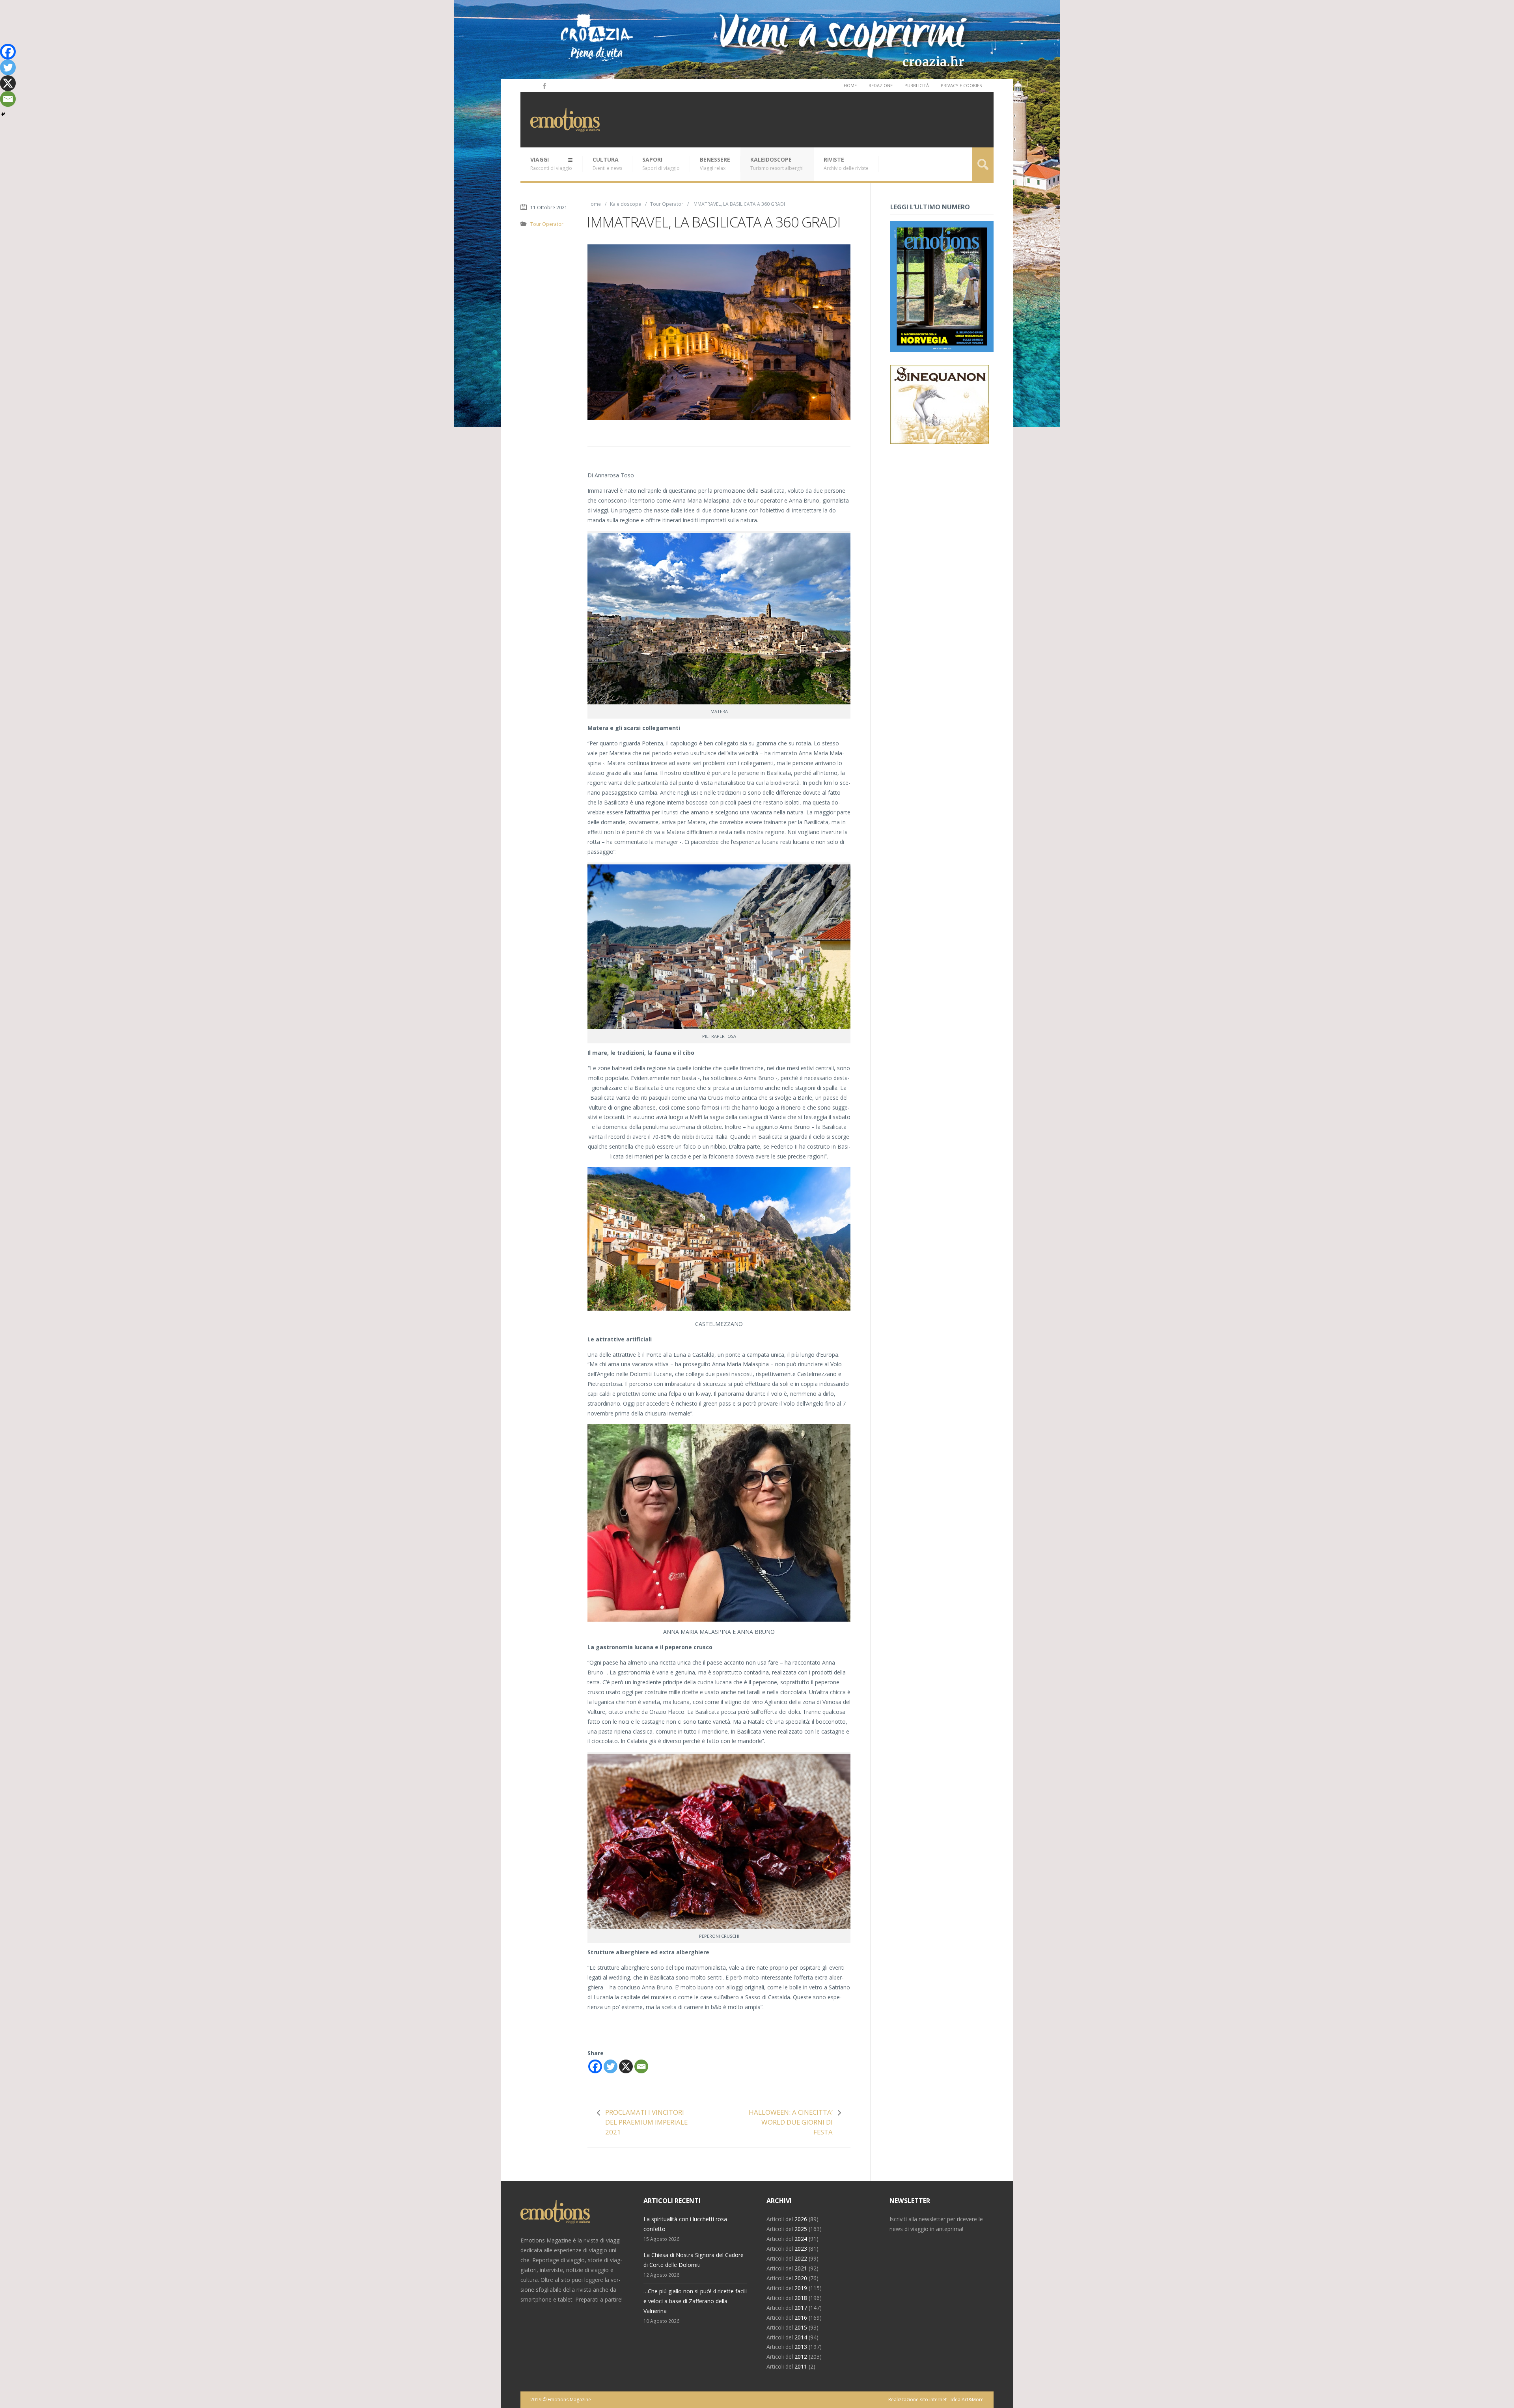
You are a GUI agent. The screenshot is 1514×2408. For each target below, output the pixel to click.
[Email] (641, 2066)
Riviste (846, 164)
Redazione (881, 85)
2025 (801, 2229)
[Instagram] (533, 86)
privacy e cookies (961, 85)
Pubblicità (917, 85)
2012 (801, 2357)
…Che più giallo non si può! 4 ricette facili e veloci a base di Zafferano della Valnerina (695, 2301)
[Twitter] (611, 2066)
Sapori (661, 164)
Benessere (715, 164)
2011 (801, 2366)
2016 (801, 2318)
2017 (801, 2308)
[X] (626, 2066)
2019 (801, 2288)
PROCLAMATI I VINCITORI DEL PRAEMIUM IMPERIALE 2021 (646, 2122)
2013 (801, 2347)
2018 (801, 2298)
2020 (801, 2278)
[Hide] (3, 114)
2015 (801, 2327)
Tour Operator (667, 204)
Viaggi (551, 164)
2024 (801, 2239)
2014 (801, 2337)
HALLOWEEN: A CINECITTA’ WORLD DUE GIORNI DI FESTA (791, 2122)
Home (850, 85)
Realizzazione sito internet (917, 2400)
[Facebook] (544, 86)
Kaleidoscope (777, 164)
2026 (801, 2219)
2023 (801, 2249)
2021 (801, 2268)
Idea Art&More (967, 2400)
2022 (801, 2258)
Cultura (607, 164)
